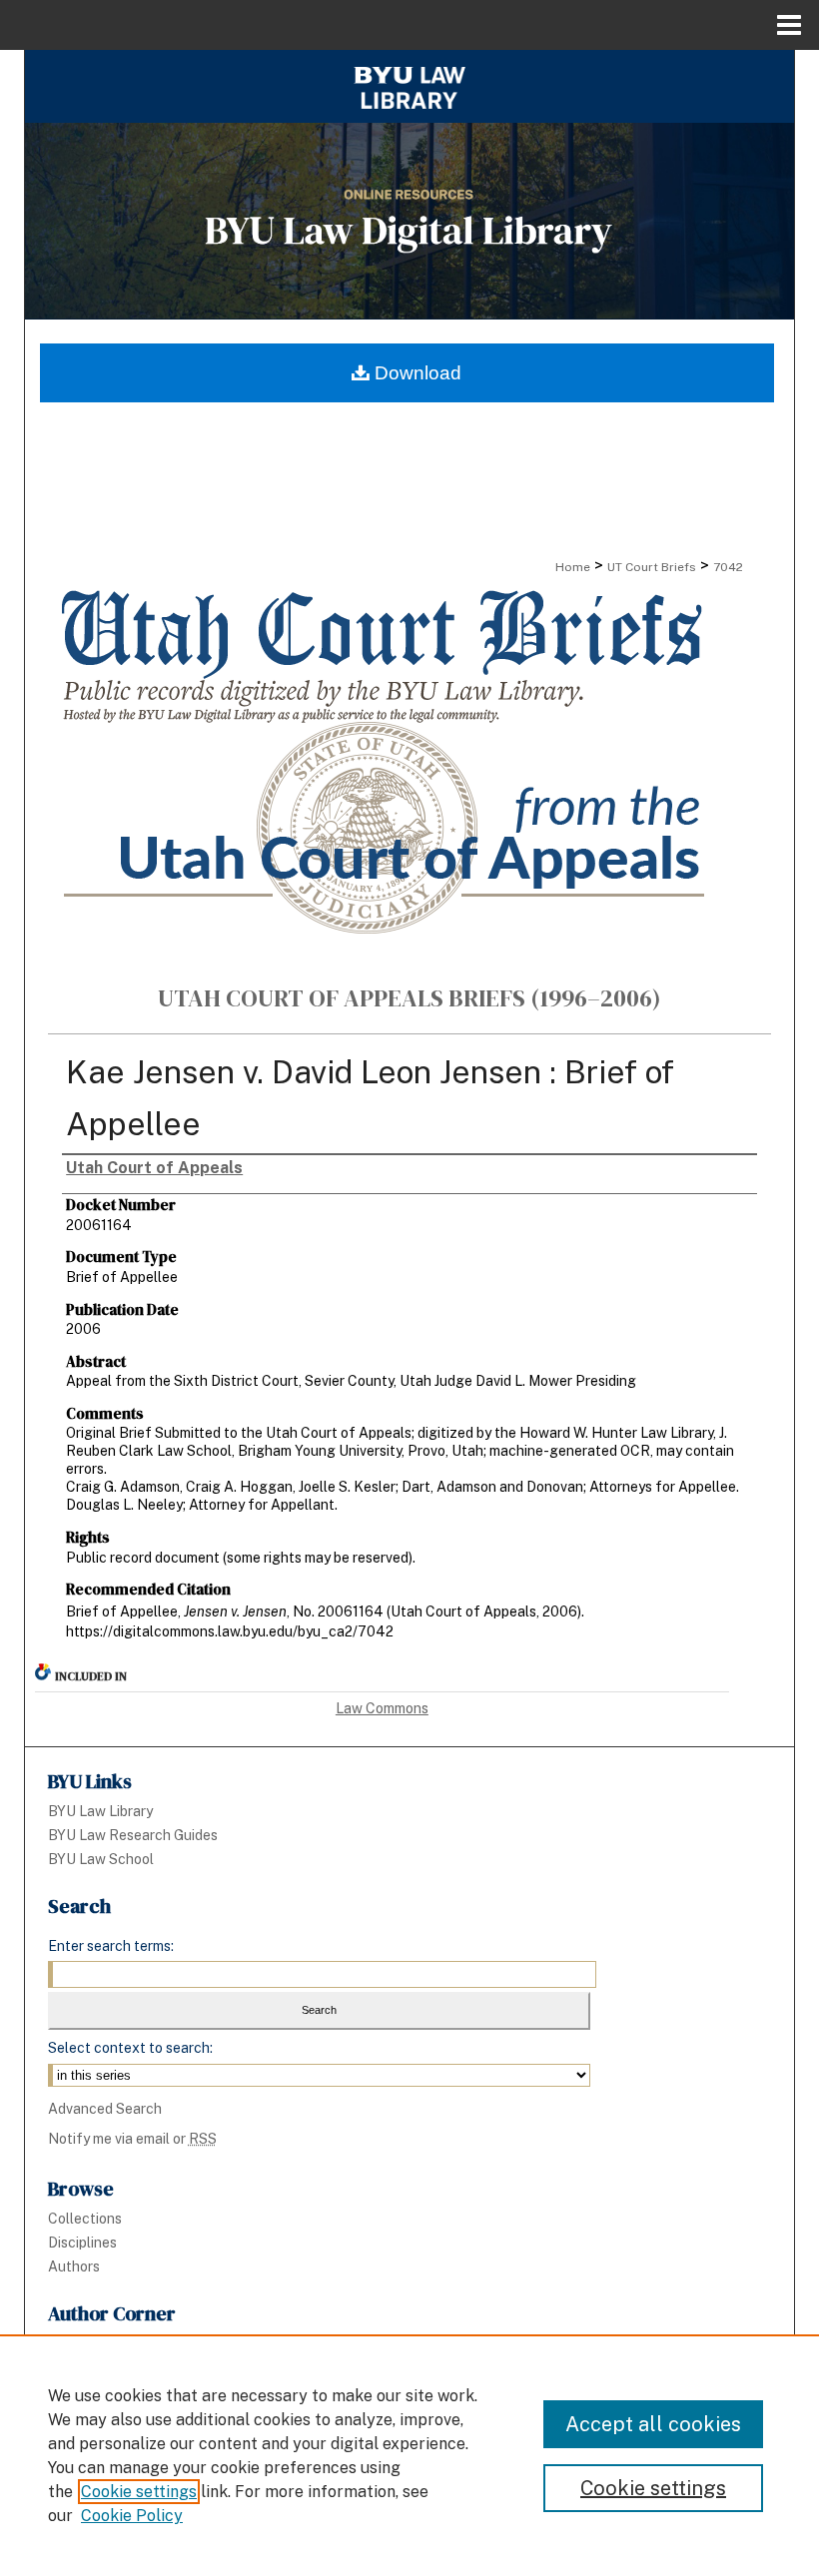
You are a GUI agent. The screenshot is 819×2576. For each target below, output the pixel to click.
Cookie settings (139, 2492)
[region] (409, 2455)
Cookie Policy (132, 2516)
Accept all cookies (653, 2424)
